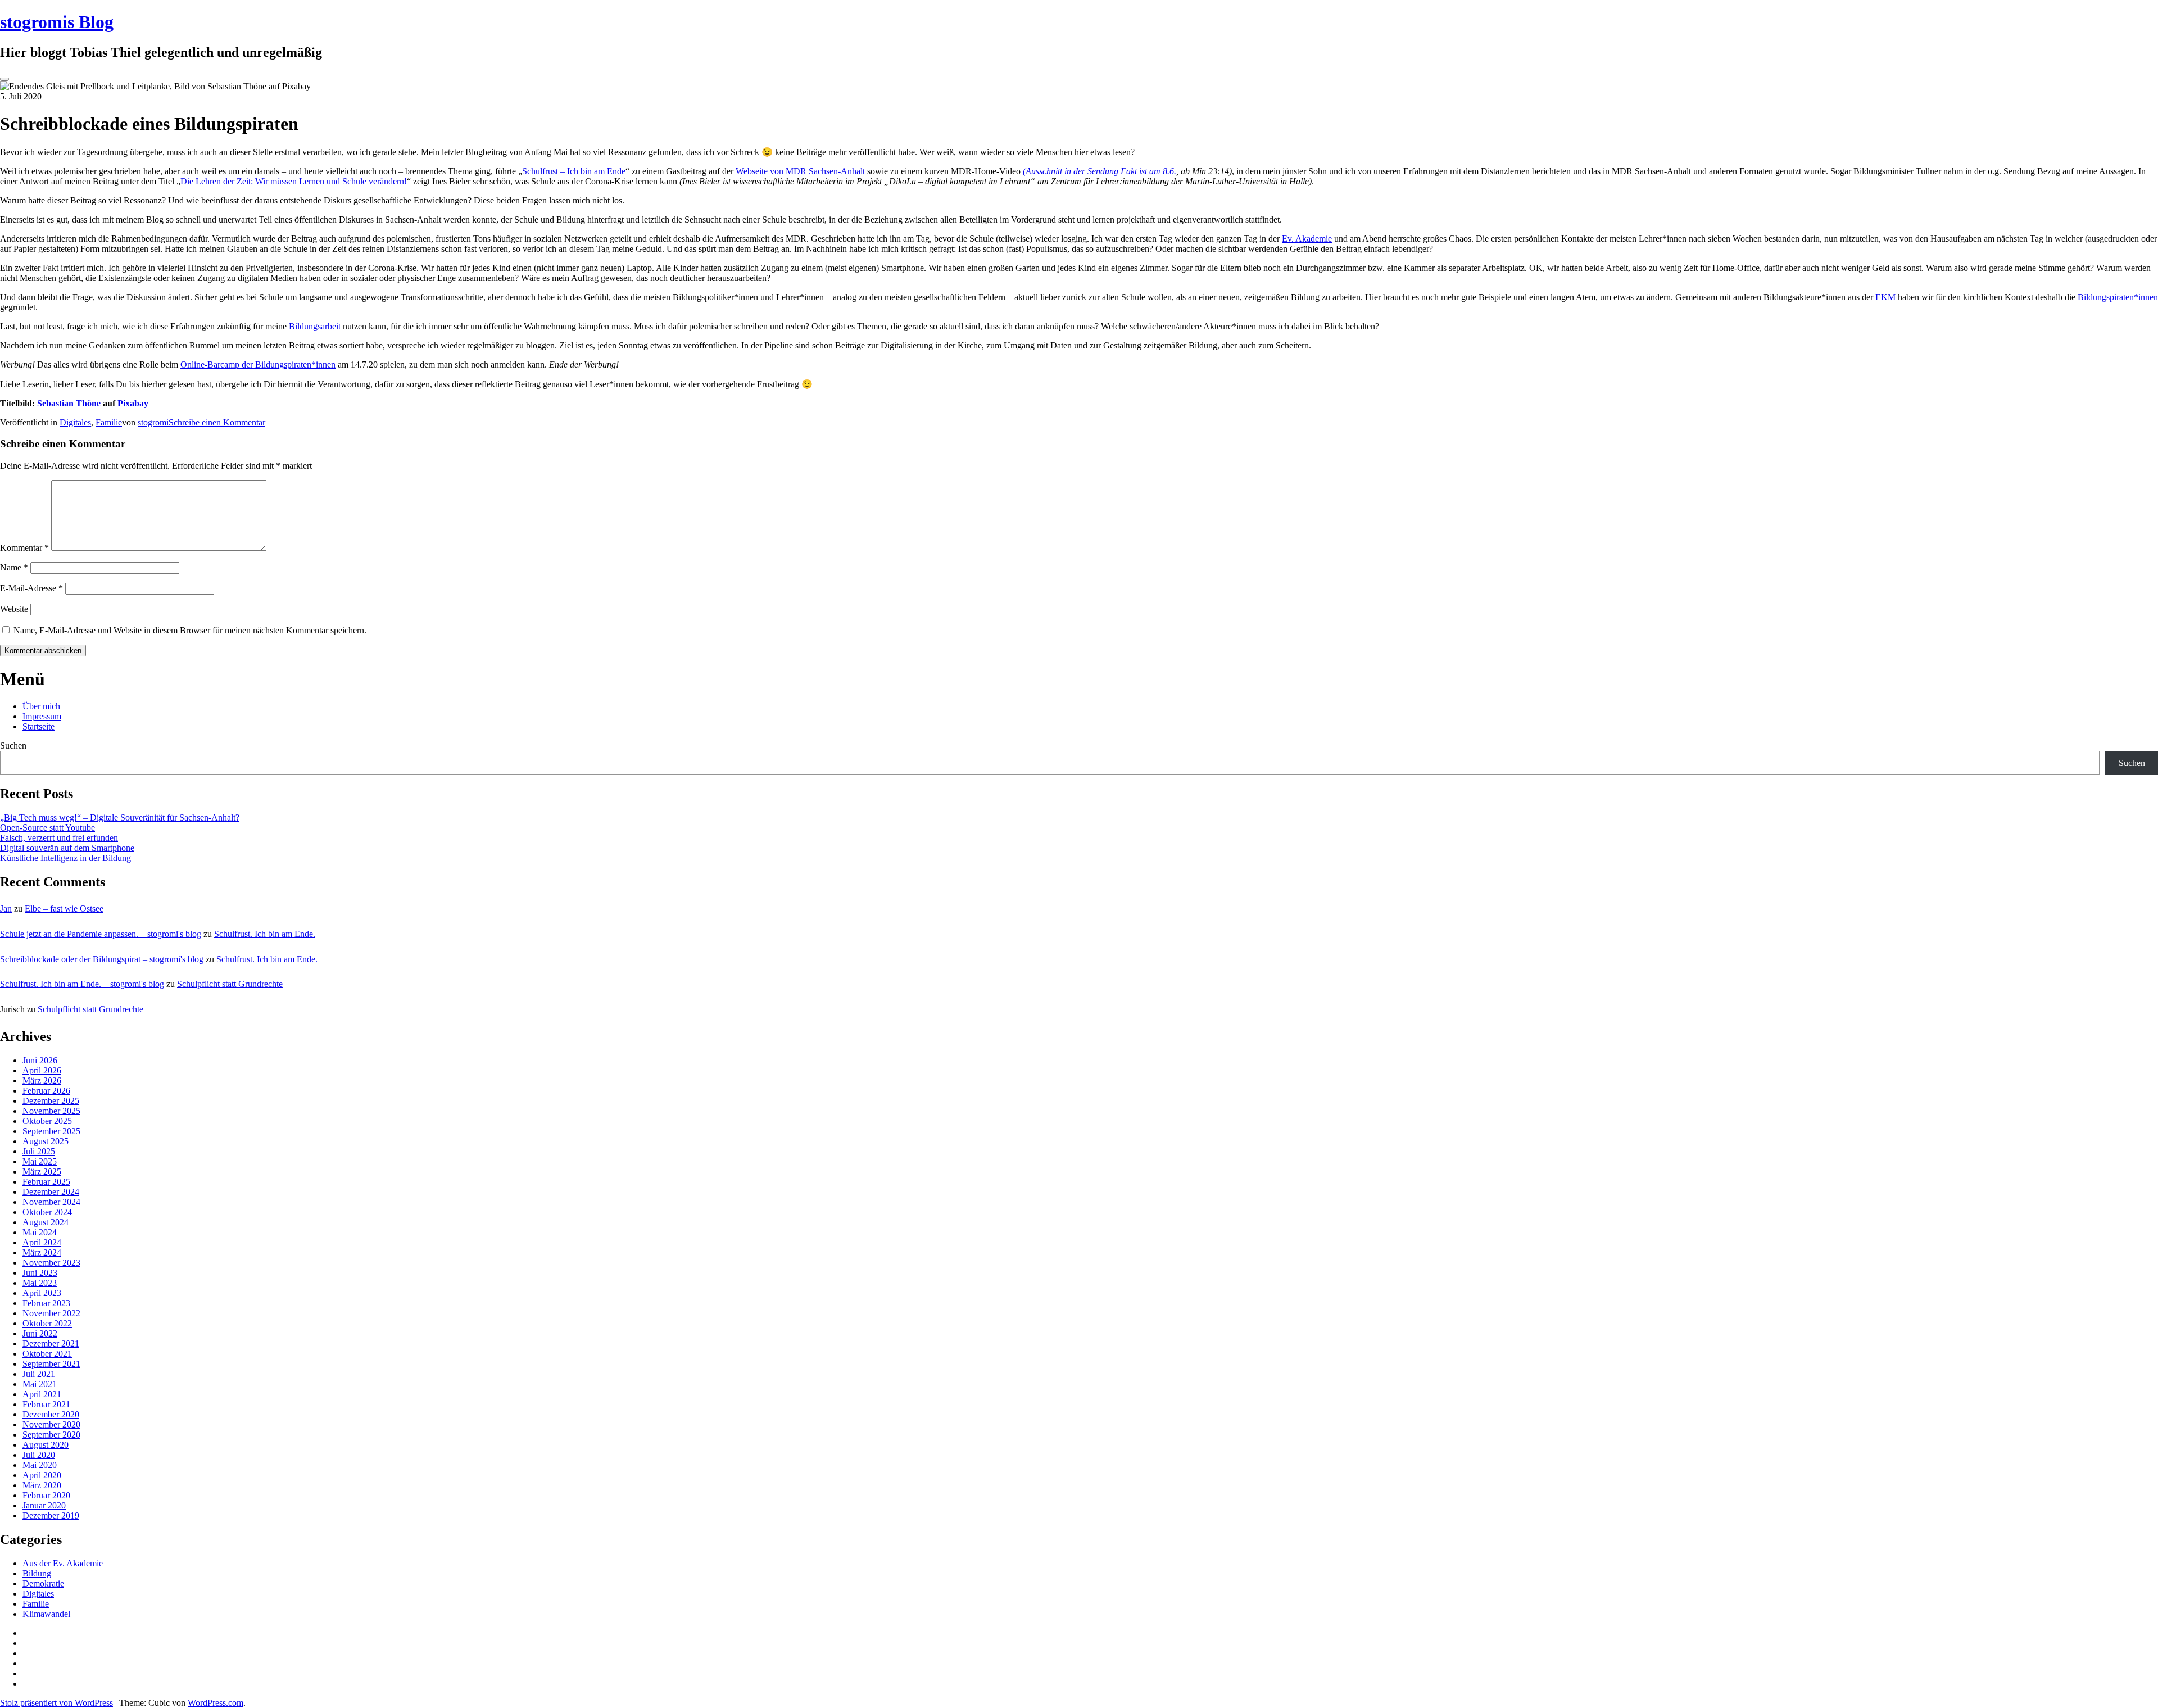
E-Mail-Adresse (31, 588)
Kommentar (24, 548)
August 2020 (46, 1445)
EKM (1885, 297)
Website (14, 609)
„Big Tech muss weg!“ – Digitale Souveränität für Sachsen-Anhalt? (120, 817)
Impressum (42, 716)
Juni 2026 (40, 1060)
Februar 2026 (46, 1091)
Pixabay (133, 403)
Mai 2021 (40, 1384)
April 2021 (42, 1394)
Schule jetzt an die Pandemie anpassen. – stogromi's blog (101, 934)
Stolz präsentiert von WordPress (56, 1703)
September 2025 (51, 1131)
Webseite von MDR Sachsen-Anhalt (800, 171)
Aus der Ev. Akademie (63, 1563)
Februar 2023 (46, 1303)
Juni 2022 (40, 1333)
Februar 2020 (46, 1495)
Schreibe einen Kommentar (217, 422)
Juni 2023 (40, 1273)
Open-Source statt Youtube (47, 828)
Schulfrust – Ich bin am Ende (574, 171)
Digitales (75, 422)
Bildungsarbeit (315, 326)
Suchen (13, 746)
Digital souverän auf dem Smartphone (67, 848)
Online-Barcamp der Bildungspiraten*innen (258, 364)
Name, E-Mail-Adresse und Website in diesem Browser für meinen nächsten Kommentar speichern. (190, 630)
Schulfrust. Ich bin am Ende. (265, 934)
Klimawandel (46, 1614)
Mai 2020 (40, 1465)
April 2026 (42, 1070)
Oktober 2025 (47, 1121)
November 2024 (51, 1202)
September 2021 (51, 1364)
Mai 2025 (40, 1161)
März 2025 (42, 1172)
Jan (6, 909)
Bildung (37, 1573)
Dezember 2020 (51, 1414)
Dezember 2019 (51, 1516)
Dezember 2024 (51, 1192)
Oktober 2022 (47, 1323)
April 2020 (42, 1475)
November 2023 (51, 1263)
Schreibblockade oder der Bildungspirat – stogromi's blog (102, 959)
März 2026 (42, 1080)
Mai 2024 (40, 1232)
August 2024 (46, 1222)
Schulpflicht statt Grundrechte (230, 984)
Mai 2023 (40, 1283)
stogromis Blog (57, 22)
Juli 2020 (39, 1455)
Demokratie (43, 1584)
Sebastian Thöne (69, 403)
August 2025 (46, 1141)
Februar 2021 (46, 1404)
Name (14, 567)
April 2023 (42, 1293)
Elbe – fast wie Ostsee (64, 909)
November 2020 (51, 1424)
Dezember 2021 (51, 1344)
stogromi (153, 422)
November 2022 (51, 1313)
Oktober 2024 (47, 1212)
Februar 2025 (46, 1182)
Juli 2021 (39, 1374)
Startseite (38, 726)
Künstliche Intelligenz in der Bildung (65, 858)
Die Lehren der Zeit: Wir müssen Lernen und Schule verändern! (294, 181)
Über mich (41, 706)
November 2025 (51, 1111)
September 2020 (51, 1435)
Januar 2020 (44, 1505)
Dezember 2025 (51, 1101)
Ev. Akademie (1307, 239)
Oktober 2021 (47, 1354)
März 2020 (42, 1485)
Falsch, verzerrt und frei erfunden (59, 838)
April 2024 (42, 1242)
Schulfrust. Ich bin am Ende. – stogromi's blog (82, 984)
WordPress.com (216, 1703)
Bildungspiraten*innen (2118, 297)
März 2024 (42, 1252)
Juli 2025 (39, 1151)
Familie (109, 422)
